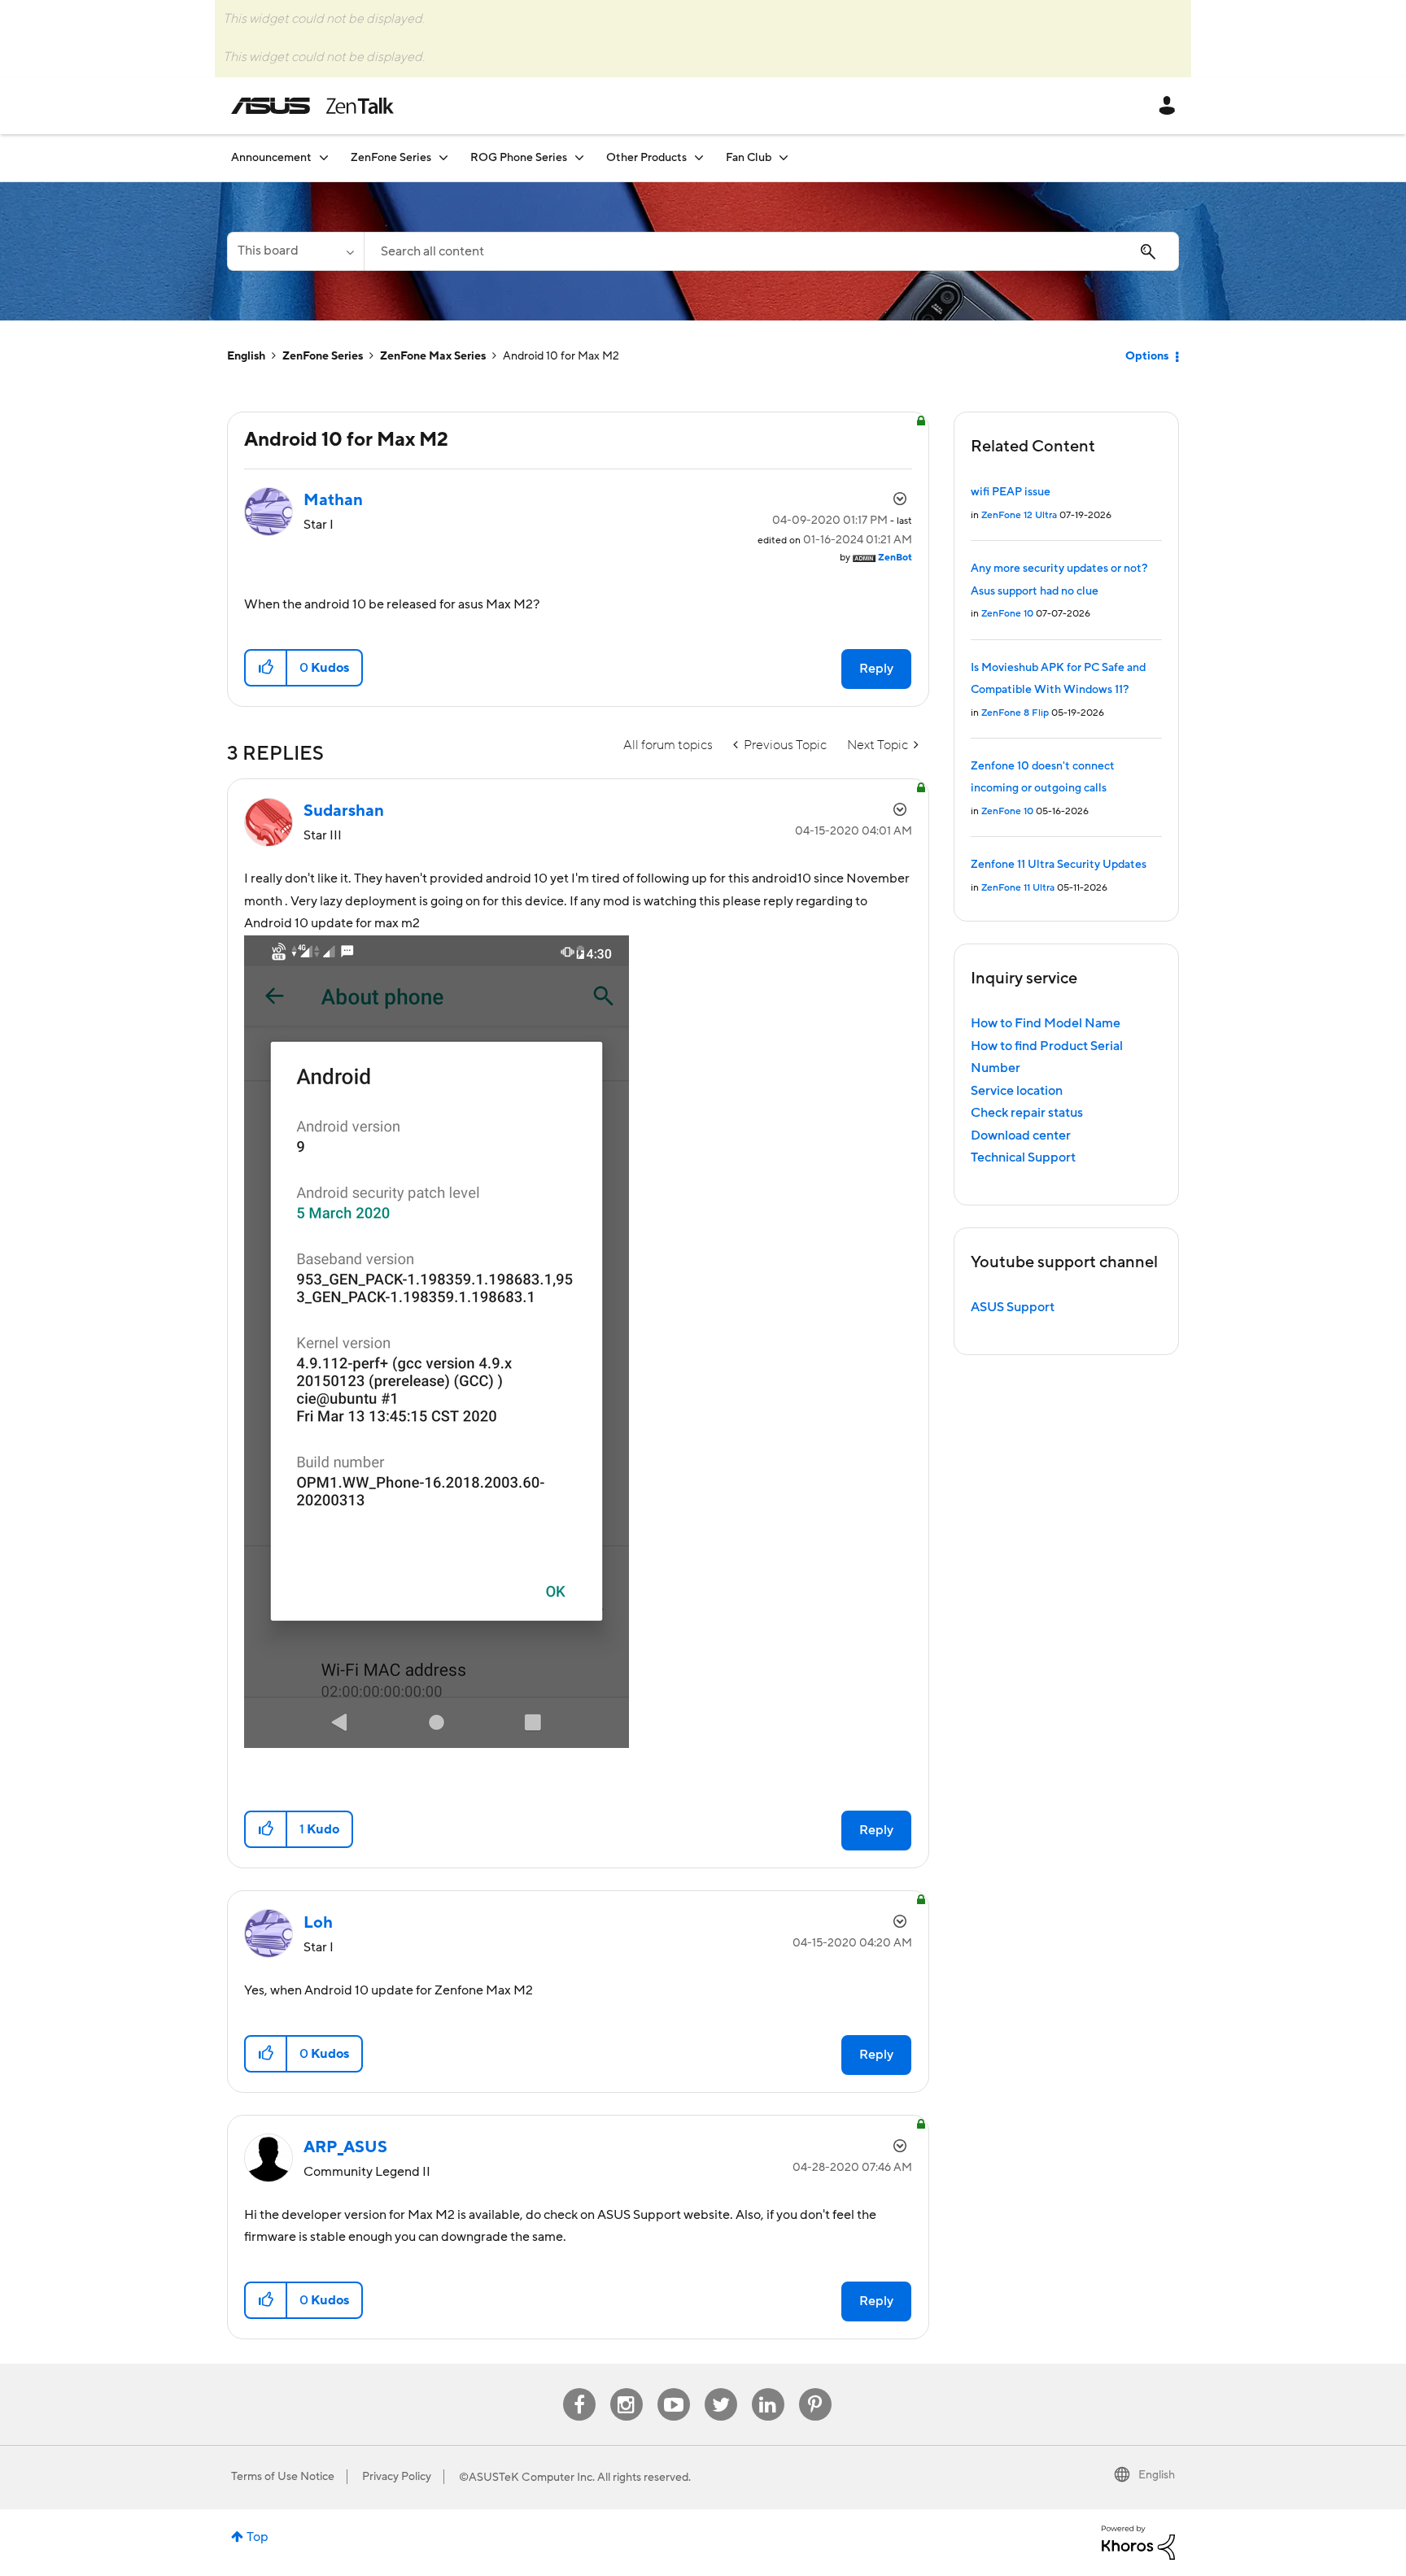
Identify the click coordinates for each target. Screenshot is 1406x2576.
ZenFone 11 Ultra (1018, 888)
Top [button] (258, 2537)
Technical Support (1023, 1157)
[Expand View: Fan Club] (784, 157)
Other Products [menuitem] (646, 158)
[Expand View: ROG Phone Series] (579, 157)
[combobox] (771, 251)
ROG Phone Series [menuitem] (519, 158)
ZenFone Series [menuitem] (391, 158)
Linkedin (768, 2389)
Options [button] (1147, 356)
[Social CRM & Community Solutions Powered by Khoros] (1138, 2542)
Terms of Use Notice (283, 2477)
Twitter (720, 2389)
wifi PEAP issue (1011, 492)
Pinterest (815, 2389)
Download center (1021, 1135)
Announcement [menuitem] (271, 158)
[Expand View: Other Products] (699, 157)
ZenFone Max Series (433, 356)
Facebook (579, 2389)
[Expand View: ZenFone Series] (443, 157)
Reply (876, 669)
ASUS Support (1013, 1307)
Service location (1017, 1091)
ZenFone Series (323, 356)
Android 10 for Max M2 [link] (561, 356)
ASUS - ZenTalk (312, 106)
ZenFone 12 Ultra (1019, 515)
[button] (266, 668)
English (246, 356)
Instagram (626, 2389)
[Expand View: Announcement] (324, 157)
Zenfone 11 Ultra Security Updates (1059, 865)
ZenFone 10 (1007, 614)
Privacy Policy (397, 2477)
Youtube (674, 2389)
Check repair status (1027, 1113)
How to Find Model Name (1046, 1023)
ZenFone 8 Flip (1015, 713)
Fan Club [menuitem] (749, 158)
